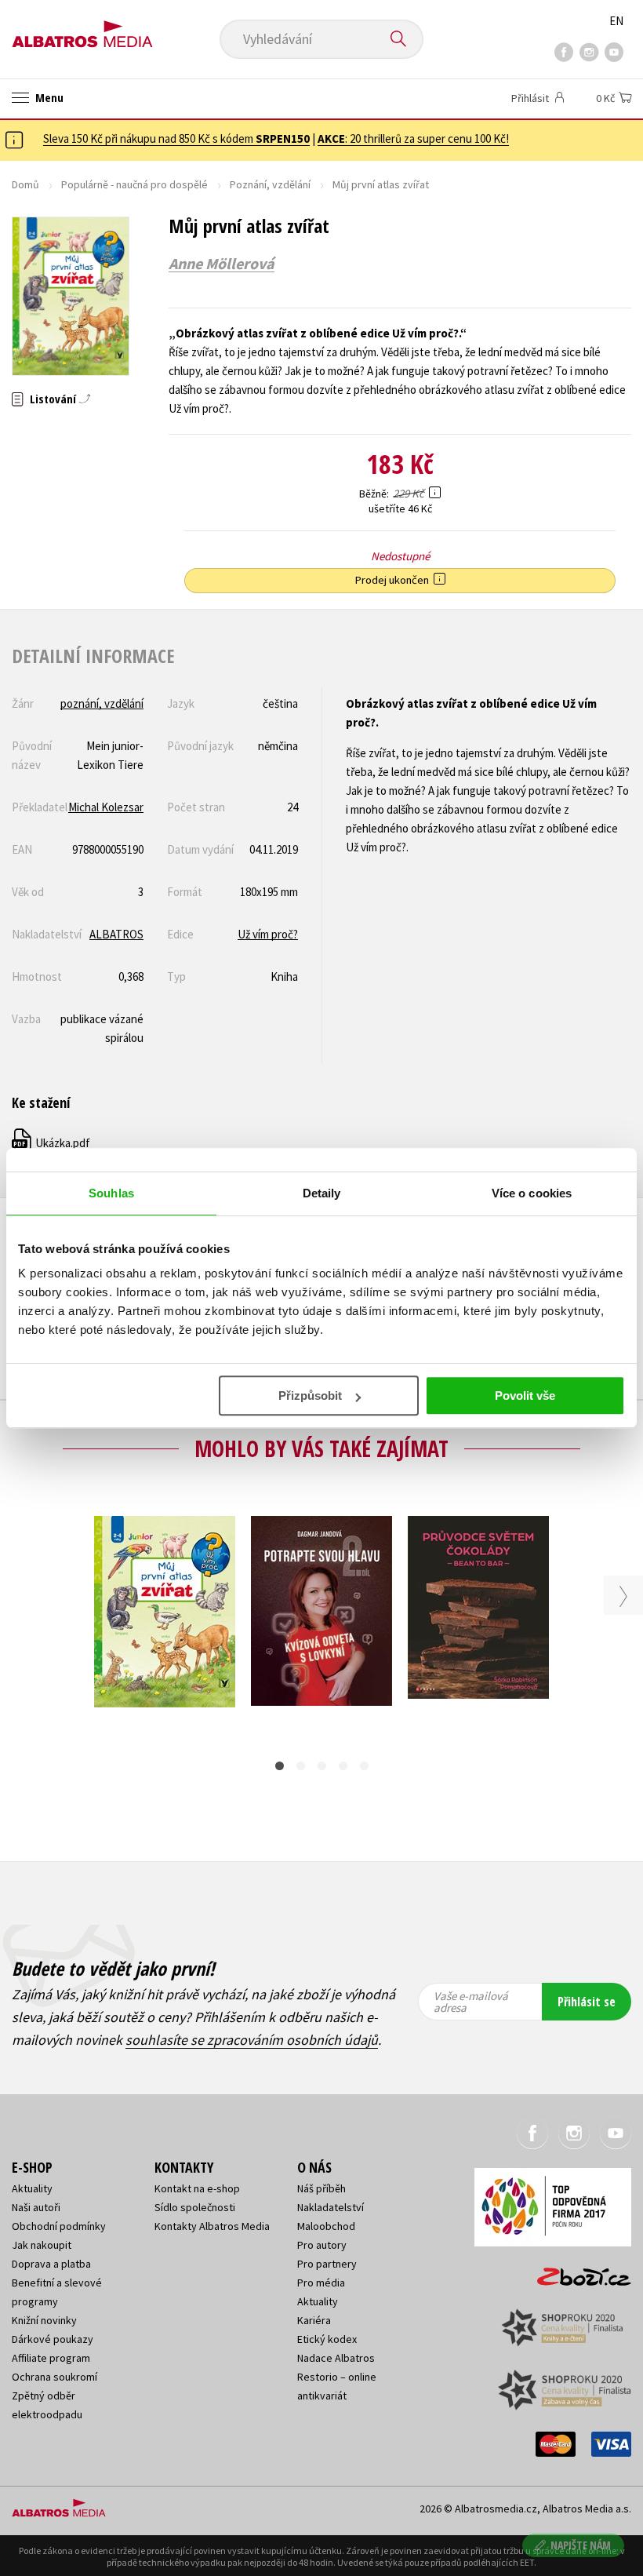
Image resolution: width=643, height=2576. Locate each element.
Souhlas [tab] (111, 1193)
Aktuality (32, 2188)
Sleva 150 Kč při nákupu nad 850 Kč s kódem (176, 138)
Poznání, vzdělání (270, 184)
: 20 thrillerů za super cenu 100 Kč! (413, 138)
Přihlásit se (587, 2002)
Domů (25, 184)
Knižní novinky (44, 2320)
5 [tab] (364, 1766)
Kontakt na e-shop (197, 2188)
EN (616, 21)
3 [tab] (322, 1766)
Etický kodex (327, 2339)
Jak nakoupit (42, 2245)
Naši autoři (36, 2207)
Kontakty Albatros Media (212, 2226)
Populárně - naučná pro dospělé (134, 184)
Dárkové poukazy (53, 2339)
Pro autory (322, 2245)
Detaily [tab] (322, 1193)
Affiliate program (51, 2358)
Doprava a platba (51, 2264)
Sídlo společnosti (195, 2207)
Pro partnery (327, 2264)
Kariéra (314, 2320)
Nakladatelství (331, 2207)
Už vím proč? (268, 934)
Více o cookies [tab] (532, 1193)
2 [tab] (301, 1766)
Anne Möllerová (222, 264)
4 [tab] (343, 1766)
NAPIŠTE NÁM (581, 2545)
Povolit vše (525, 1395)
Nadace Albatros (336, 2358)
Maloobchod (326, 2226)
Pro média (321, 2283)
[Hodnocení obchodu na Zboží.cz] (576, 2272)
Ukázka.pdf (52, 1143)
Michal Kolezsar (106, 807)
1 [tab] (280, 1766)
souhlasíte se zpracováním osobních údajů (252, 2040)
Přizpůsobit (310, 1395)
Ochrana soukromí (54, 2377)
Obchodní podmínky (59, 2226)
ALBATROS (116, 934)
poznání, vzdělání (102, 703)
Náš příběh (321, 2188)
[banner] (82, 29)
